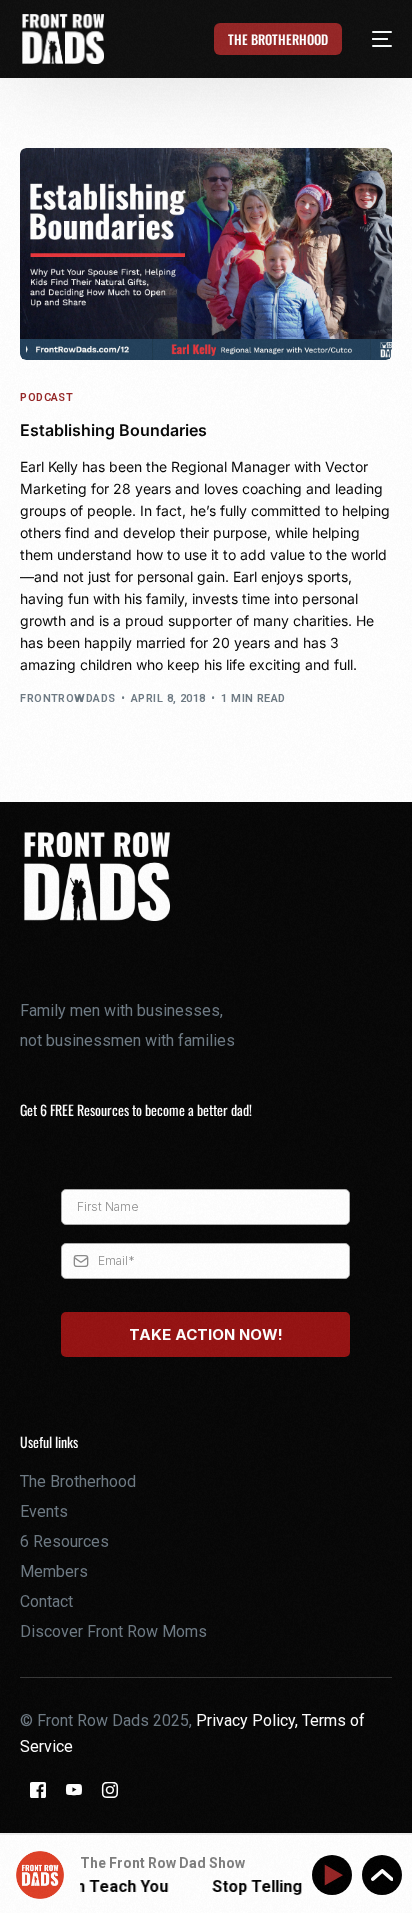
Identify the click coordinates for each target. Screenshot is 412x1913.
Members (54, 1571)
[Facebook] (38, 1788)
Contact (46, 1601)
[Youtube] (74, 1788)
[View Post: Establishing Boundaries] (205, 254)
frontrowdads (67, 698)
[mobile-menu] (370, 39)
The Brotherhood (78, 1481)
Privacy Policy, (249, 1720)
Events (44, 1511)
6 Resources (64, 1541)
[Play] (335, 1875)
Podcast (46, 397)
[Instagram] (110, 1788)
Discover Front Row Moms (113, 1631)
